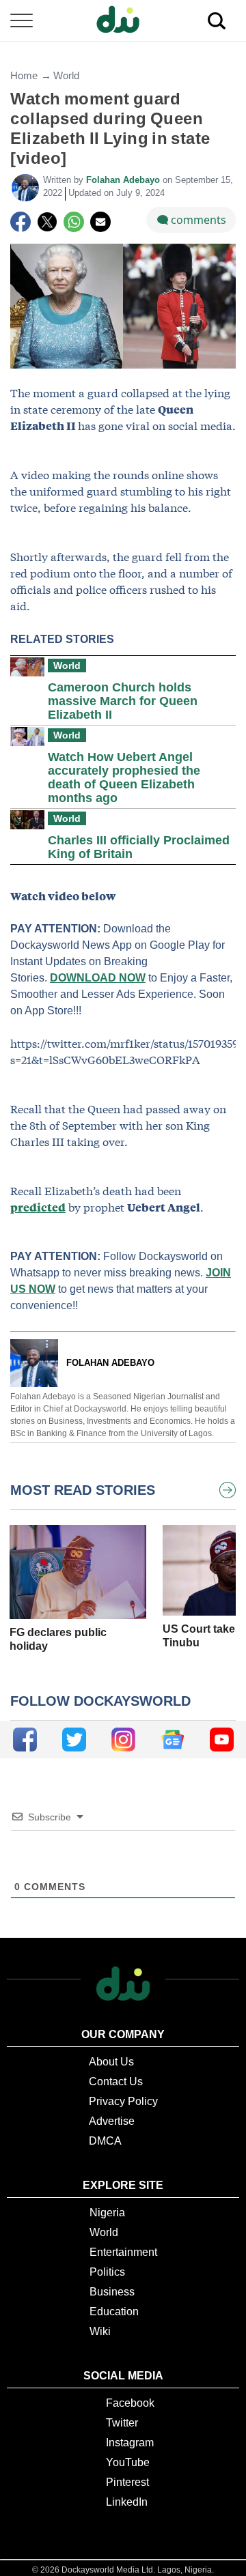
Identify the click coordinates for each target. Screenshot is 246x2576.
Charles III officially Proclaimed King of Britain (139, 847)
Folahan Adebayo (124, 180)
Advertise (112, 2121)
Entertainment (123, 2252)
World (66, 75)
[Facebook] (20, 222)
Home (24, 75)
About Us (111, 2062)
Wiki (100, 2331)
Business (112, 2292)
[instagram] (123, 1740)
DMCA (105, 2141)
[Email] (100, 222)
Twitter (122, 2423)
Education (114, 2312)
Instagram (130, 2443)
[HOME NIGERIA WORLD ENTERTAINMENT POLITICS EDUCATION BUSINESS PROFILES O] (123, 21)
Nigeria (107, 2213)
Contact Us (116, 2081)
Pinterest (127, 2482)
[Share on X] (47, 222)
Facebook (130, 2403)
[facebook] (25, 1740)
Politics (107, 2272)
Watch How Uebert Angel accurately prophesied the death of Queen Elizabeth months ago (124, 777)
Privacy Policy (123, 2101)
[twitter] (74, 1740)
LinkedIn (127, 2502)
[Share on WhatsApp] (74, 222)
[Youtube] (222, 1740)
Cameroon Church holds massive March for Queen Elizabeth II (123, 701)
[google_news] (173, 1740)
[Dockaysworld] (123, 20)
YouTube (128, 2462)
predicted (38, 1207)
